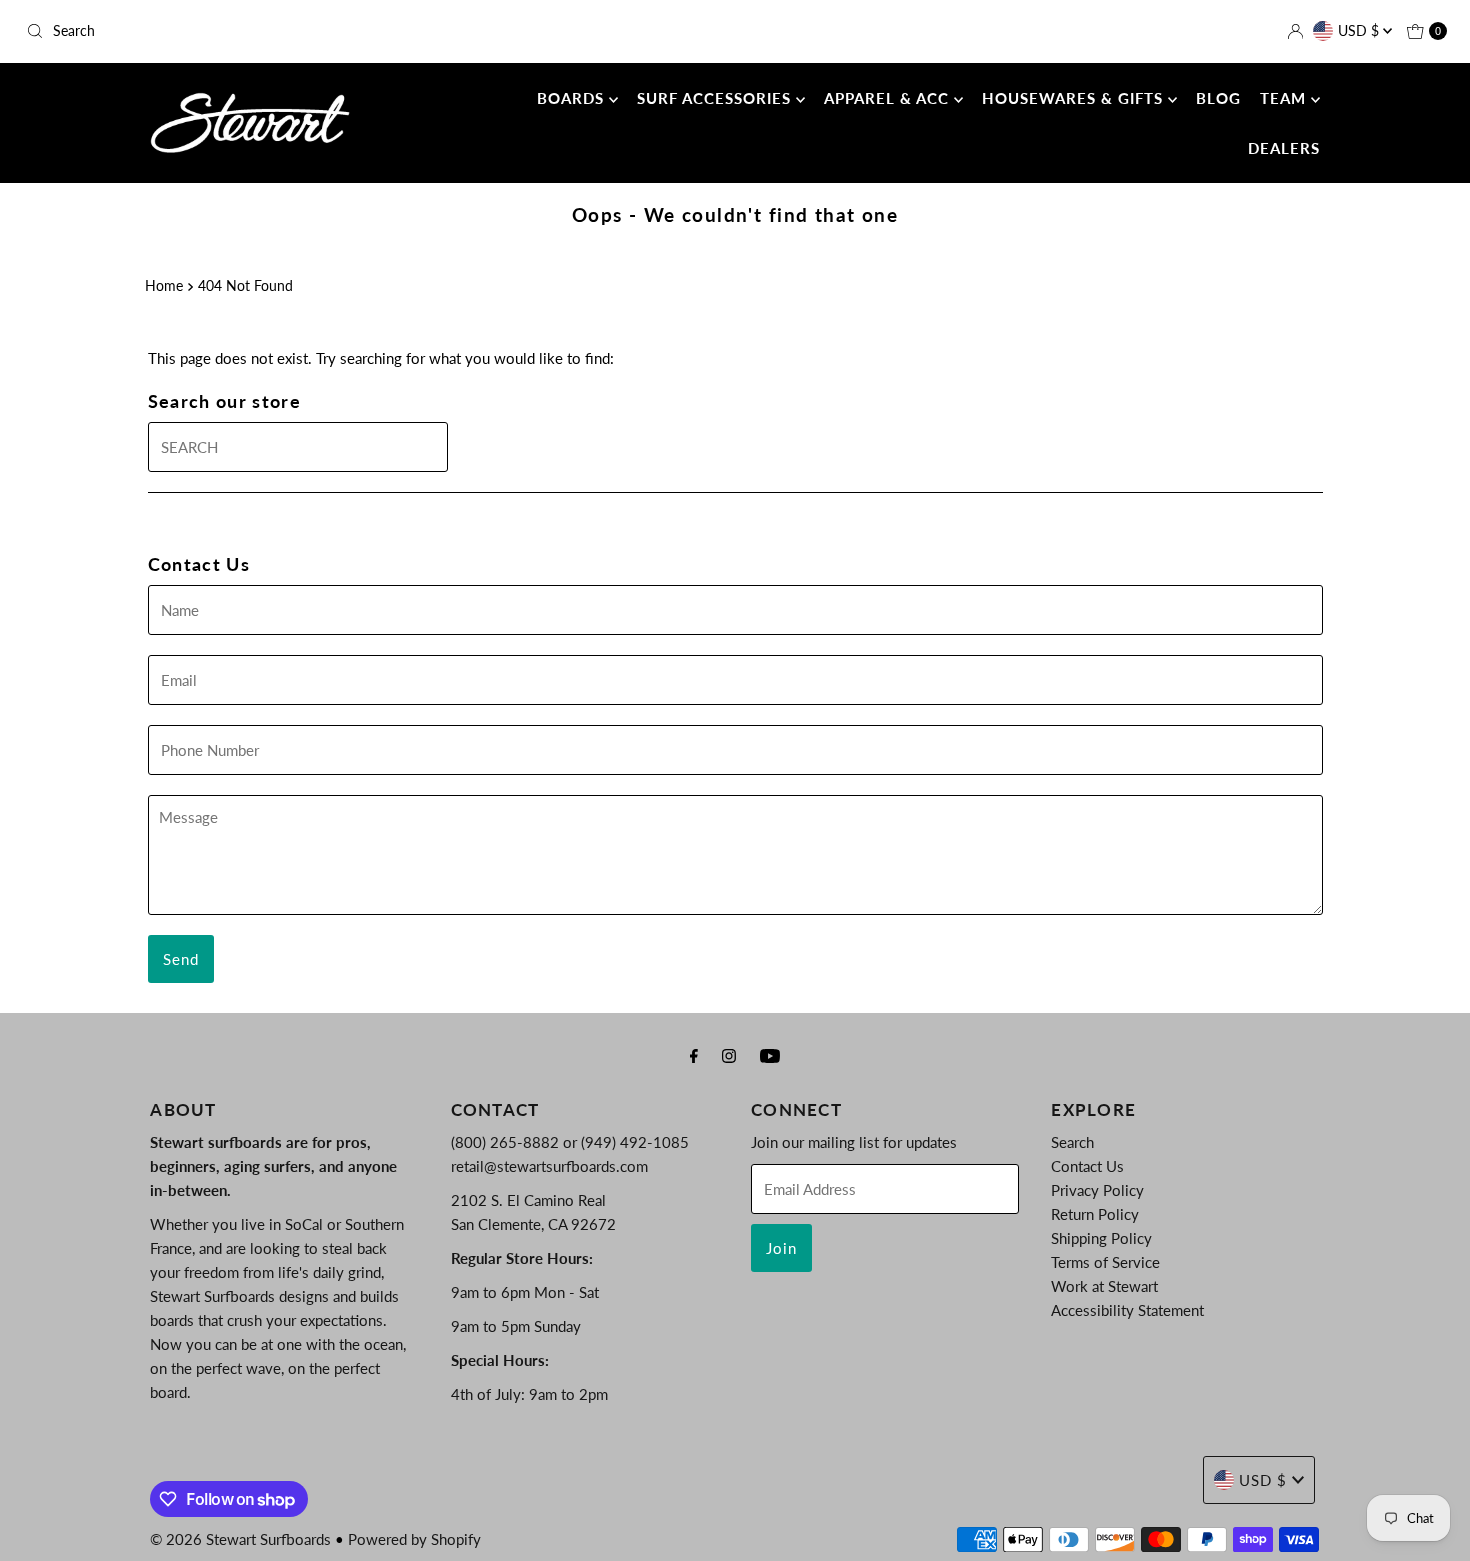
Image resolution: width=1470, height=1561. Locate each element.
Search (1072, 1142)
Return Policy (1095, 1214)
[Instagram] (729, 1055)
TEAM (1285, 98)
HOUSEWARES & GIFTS (1075, 98)
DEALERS (1284, 148)
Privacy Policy (1097, 1190)
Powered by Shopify (414, 1539)
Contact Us (1087, 1166)
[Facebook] (694, 1055)
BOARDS (573, 98)
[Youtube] (770, 1055)
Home (164, 286)
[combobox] (251, 31)
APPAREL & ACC (889, 98)
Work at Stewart (1104, 1286)
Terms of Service (1105, 1262)
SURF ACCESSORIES (716, 98)
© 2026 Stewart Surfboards (240, 1539)
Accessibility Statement (1127, 1310)
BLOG (1218, 98)
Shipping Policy (1101, 1238)
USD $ (1360, 30)
